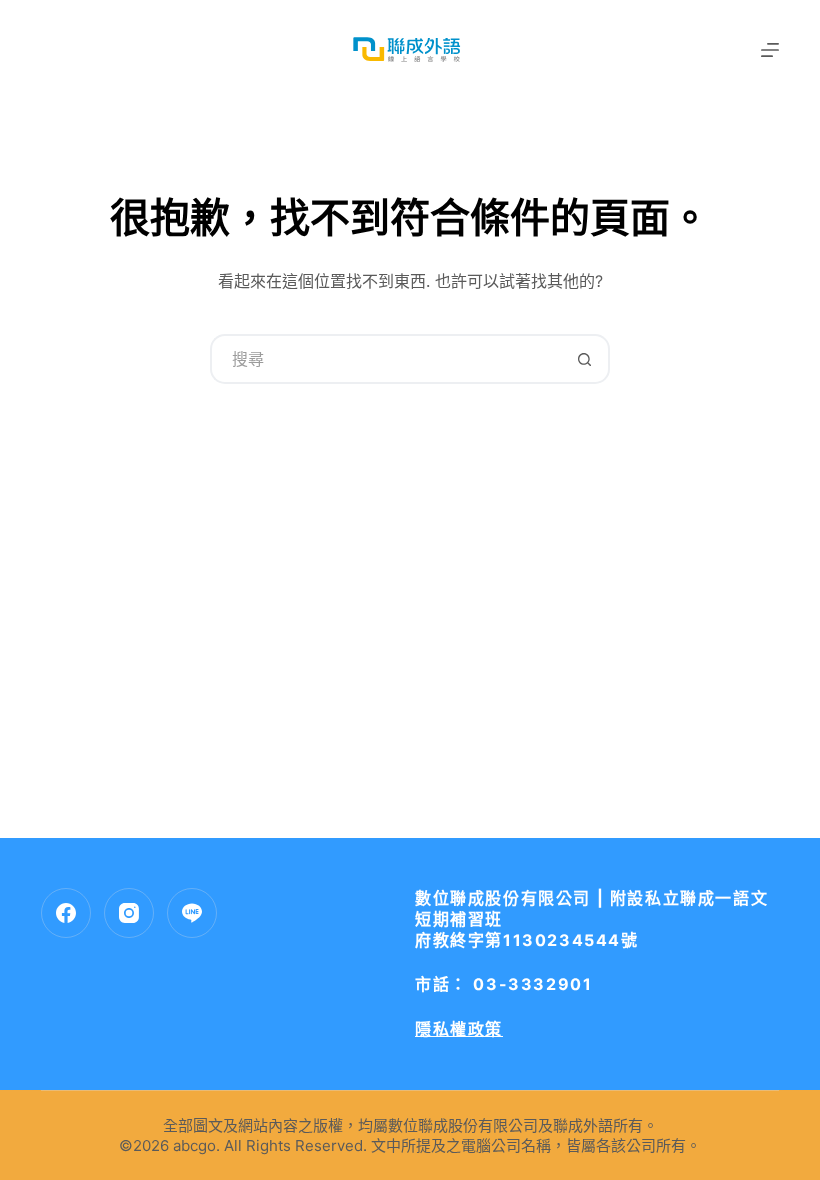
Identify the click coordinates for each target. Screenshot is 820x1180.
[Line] (192, 913)
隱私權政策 (459, 1029)
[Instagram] (129, 913)
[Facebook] (66, 913)
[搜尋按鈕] (585, 359)
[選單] (770, 50)
